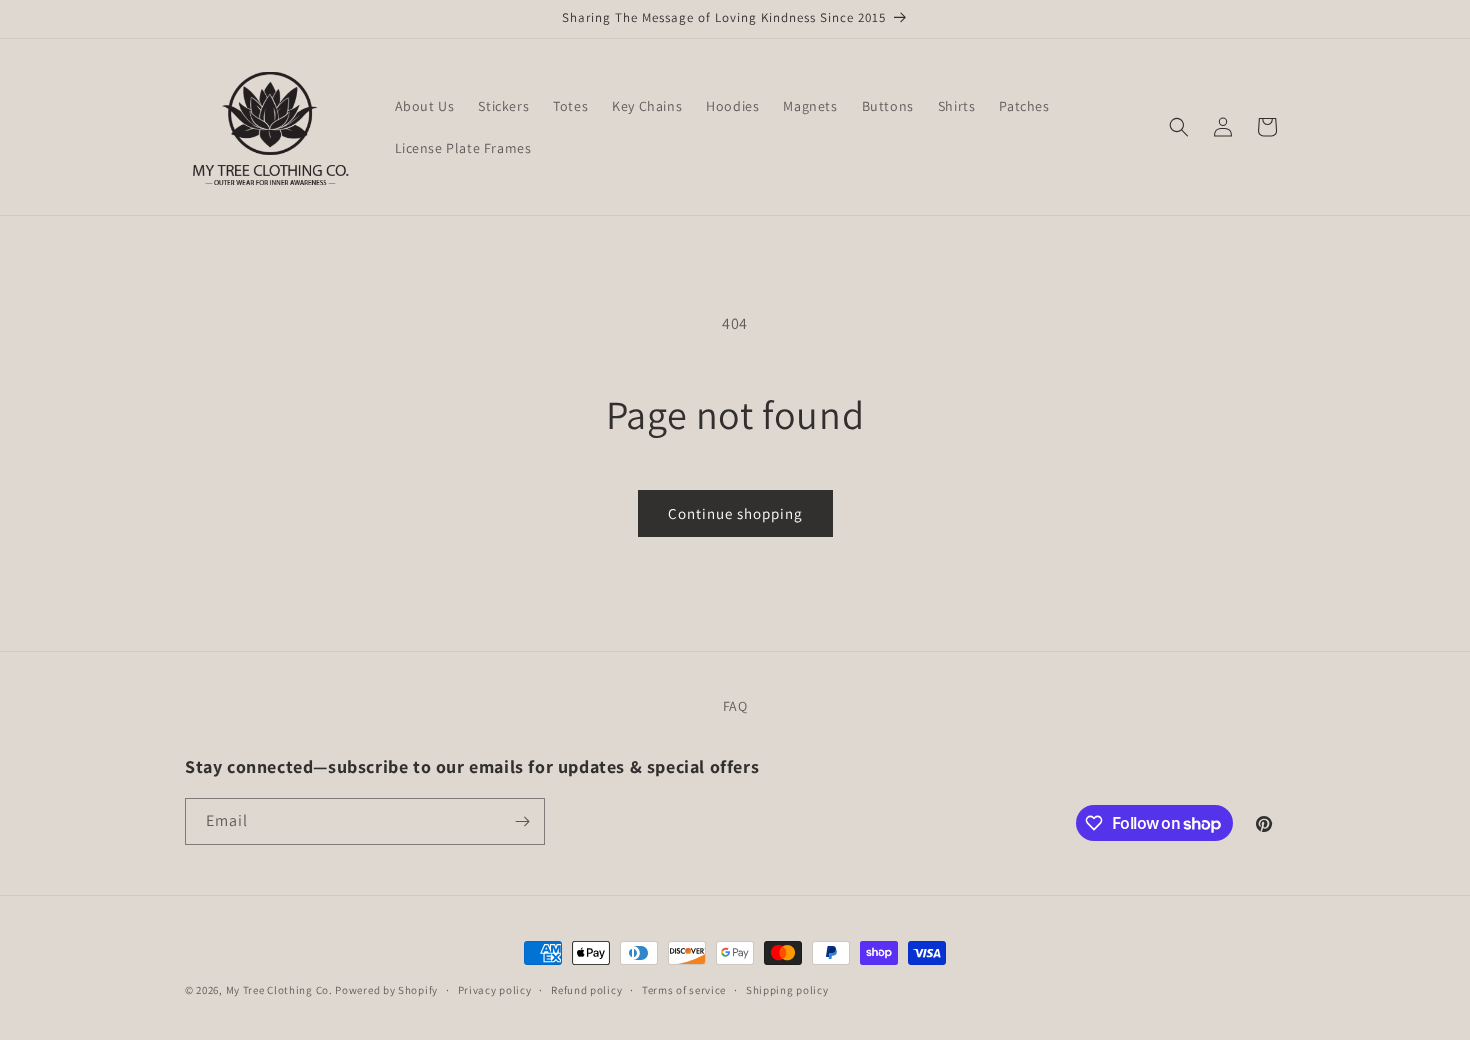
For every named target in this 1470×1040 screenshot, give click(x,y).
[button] (1179, 127)
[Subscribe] (522, 821)
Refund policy (586, 990)
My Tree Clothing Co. (279, 990)
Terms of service (684, 990)
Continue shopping (735, 513)
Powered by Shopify (386, 990)
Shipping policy (787, 990)
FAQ (735, 706)
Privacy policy (495, 990)
